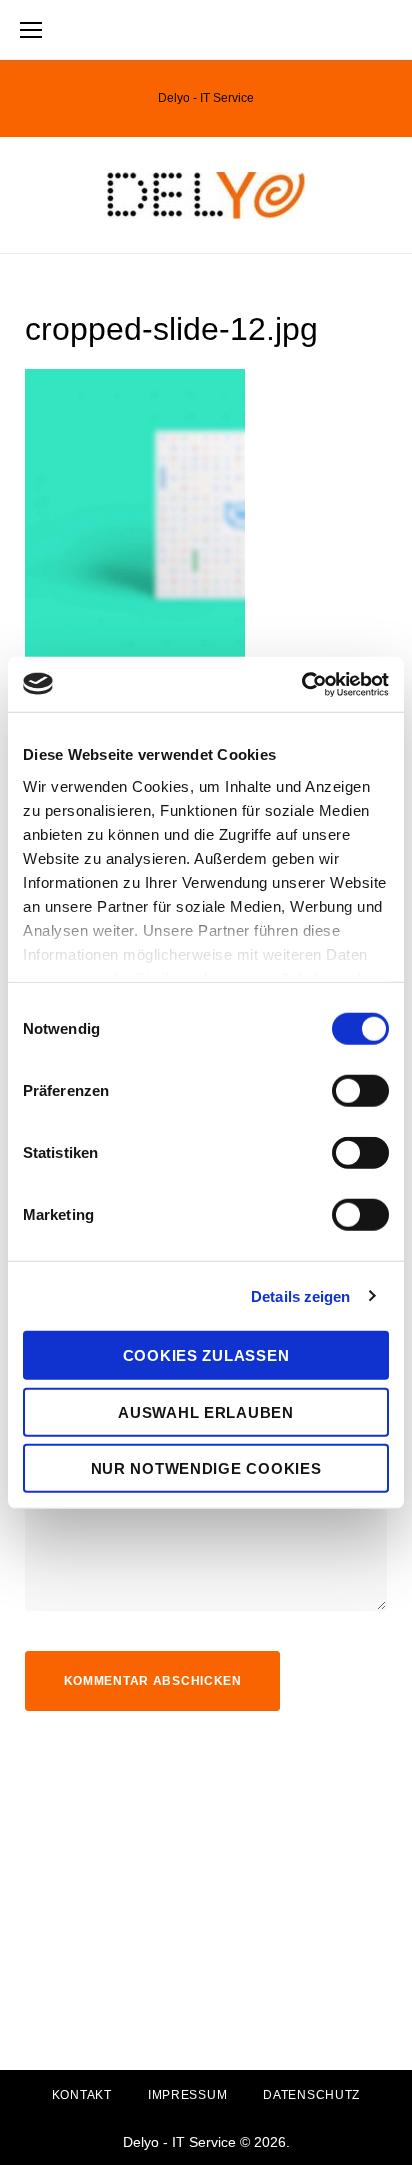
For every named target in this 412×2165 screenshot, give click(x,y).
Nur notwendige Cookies (206, 1468)
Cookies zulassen (206, 1355)
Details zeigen (300, 1295)
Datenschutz (311, 2095)
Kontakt (82, 2095)
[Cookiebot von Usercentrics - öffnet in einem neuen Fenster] (301, 684)
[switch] (360, 1091)
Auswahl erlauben (206, 1411)
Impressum (187, 2095)
